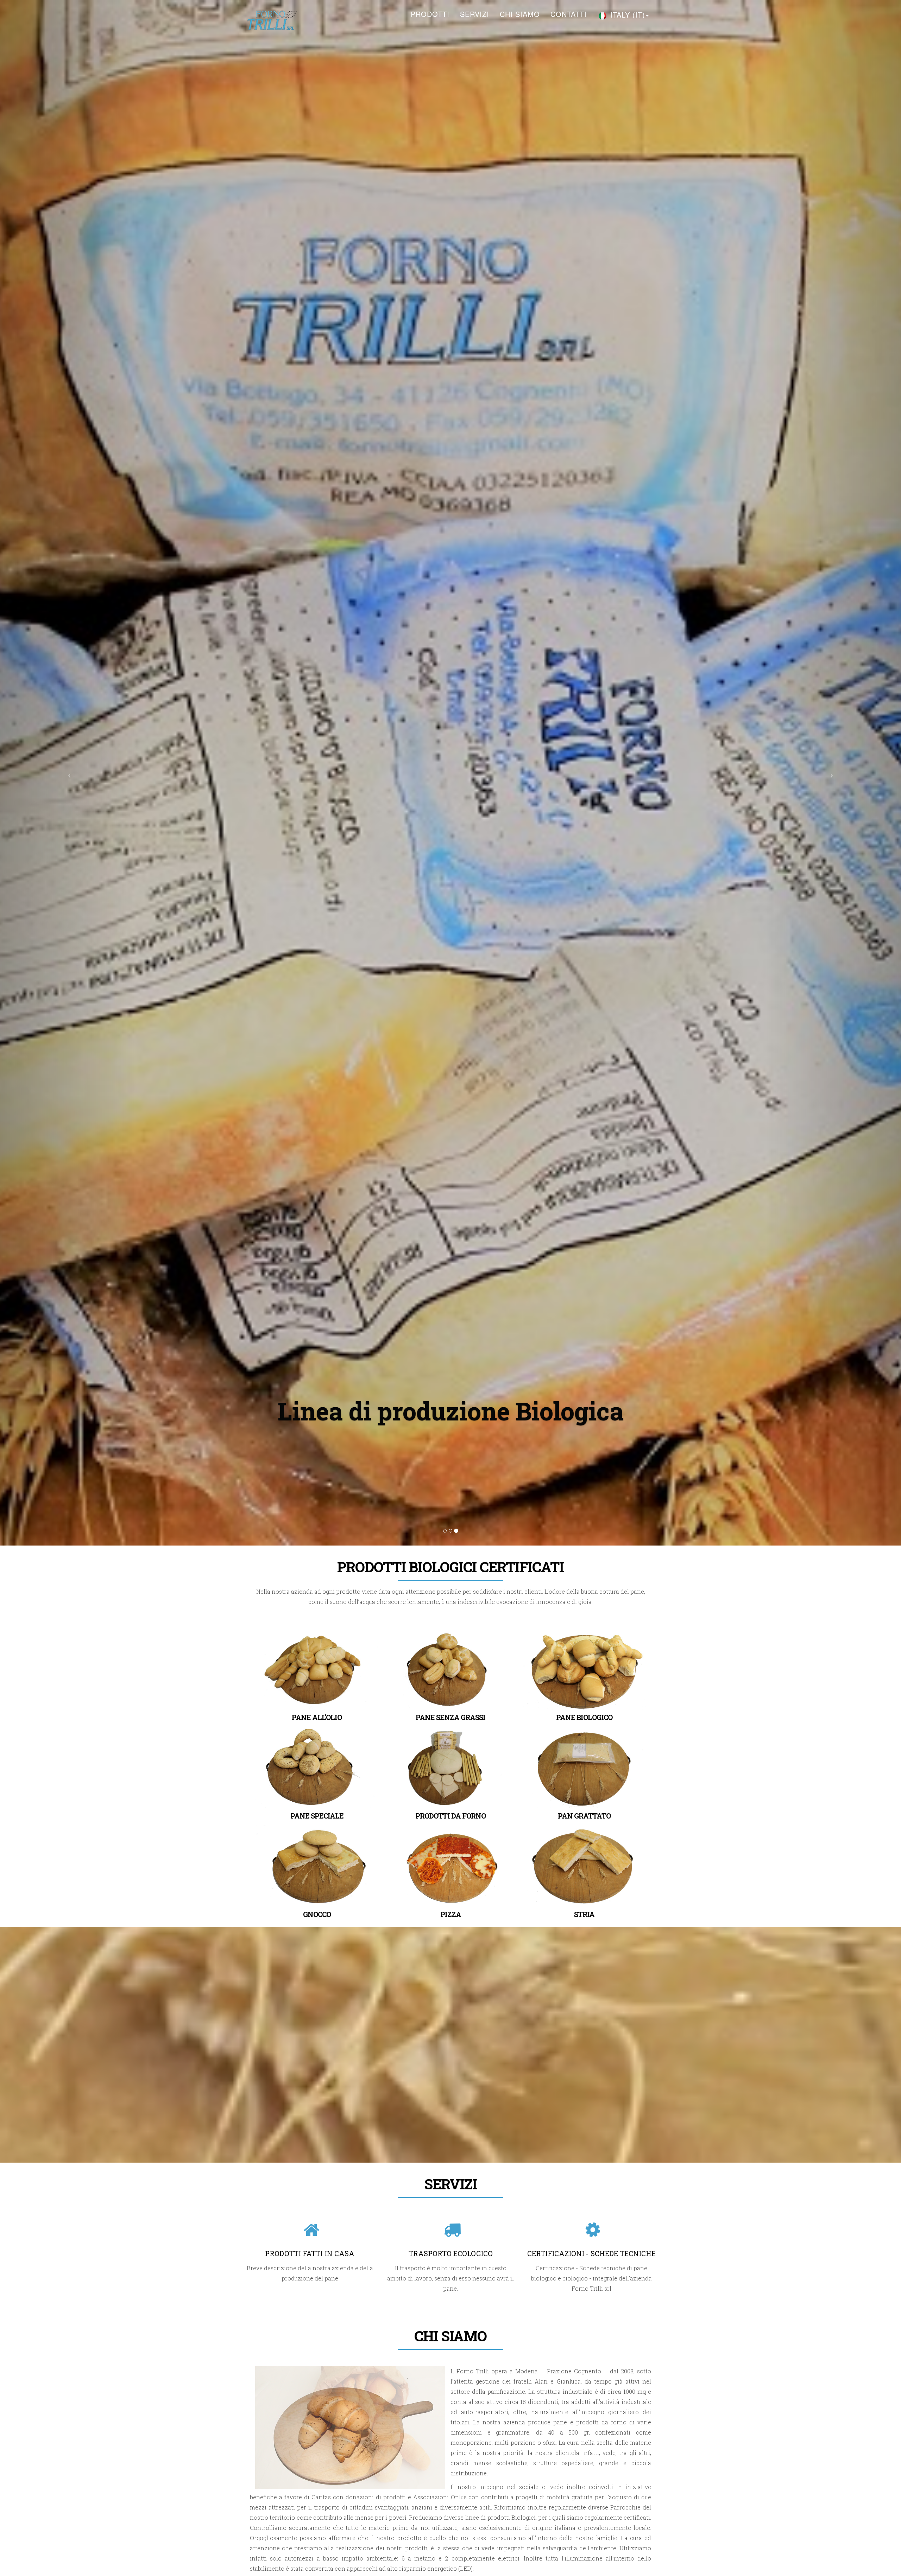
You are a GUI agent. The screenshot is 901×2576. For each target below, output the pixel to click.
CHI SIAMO (520, 14)
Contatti (569, 14)
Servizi (475, 14)
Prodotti (430, 14)
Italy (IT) (626, 15)
